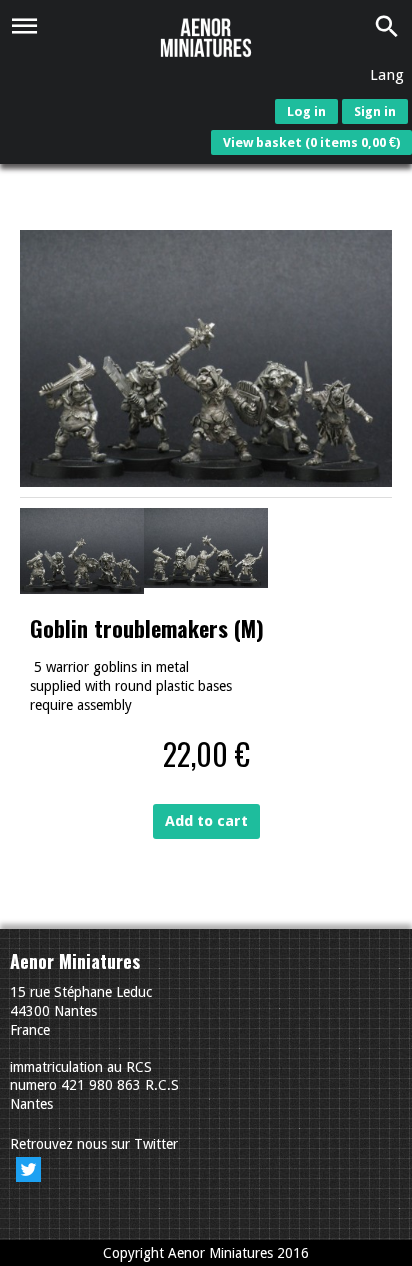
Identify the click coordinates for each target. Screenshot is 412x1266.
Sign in (375, 111)
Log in (306, 111)
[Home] (206, 38)
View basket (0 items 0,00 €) (311, 142)
